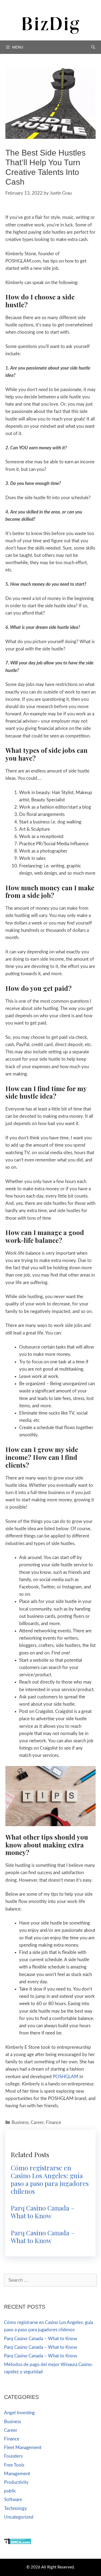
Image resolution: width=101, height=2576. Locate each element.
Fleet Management (23, 2448)
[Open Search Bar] (93, 47)
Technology (15, 2508)
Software (13, 2500)
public (10, 2491)
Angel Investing (19, 2413)
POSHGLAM (66, 2077)
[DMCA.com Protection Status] (18, 2543)
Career (37, 2122)
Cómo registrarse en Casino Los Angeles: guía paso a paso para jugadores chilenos (50, 2179)
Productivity (16, 2482)
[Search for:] (50, 2280)
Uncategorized (19, 2517)
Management (17, 2474)
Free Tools (14, 2465)
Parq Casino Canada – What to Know (43, 2212)
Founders (13, 2456)
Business (20, 2122)
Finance (53, 2122)
